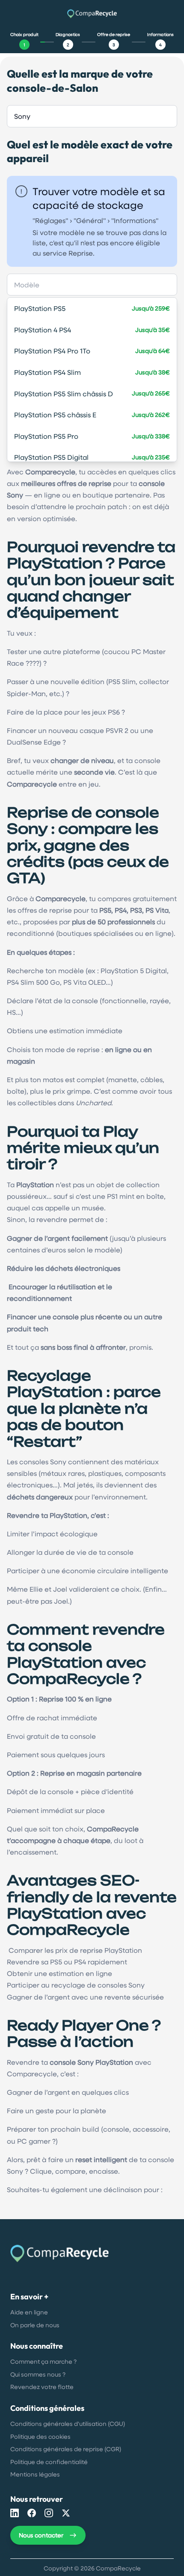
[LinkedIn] (15, 2513)
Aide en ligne (29, 2312)
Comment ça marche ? (43, 2361)
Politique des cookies (40, 2436)
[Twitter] (66, 2513)
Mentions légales (35, 2474)
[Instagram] (49, 2513)
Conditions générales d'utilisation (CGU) (68, 2424)
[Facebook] (32, 2513)
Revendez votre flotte (42, 2387)
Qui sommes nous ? (38, 2374)
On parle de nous (35, 2325)
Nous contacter (41, 2535)
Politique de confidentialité (49, 2462)
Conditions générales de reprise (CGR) (66, 2449)
